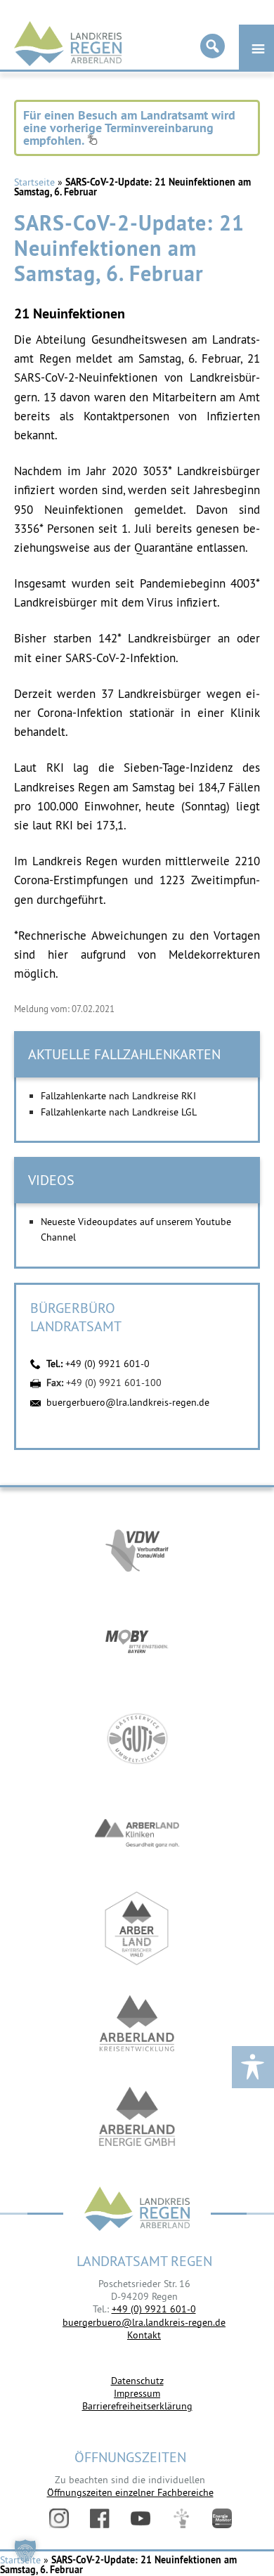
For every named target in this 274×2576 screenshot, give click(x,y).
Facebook (100, 2518)
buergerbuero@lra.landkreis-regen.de (128, 1402)
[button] (25, 2551)
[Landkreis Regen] (137, 2210)
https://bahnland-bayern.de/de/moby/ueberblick (137, 1644)
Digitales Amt (181, 2518)
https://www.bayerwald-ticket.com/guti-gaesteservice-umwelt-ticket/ (137, 1739)
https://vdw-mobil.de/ (137, 1549)
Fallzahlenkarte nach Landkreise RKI (118, 1096)
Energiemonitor (222, 2518)
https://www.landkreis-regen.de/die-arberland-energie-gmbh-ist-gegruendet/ (137, 2118)
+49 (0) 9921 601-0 (107, 1364)
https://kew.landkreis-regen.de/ (137, 2023)
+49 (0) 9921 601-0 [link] (154, 2309)
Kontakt (144, 2335)
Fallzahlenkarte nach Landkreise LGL (119, 1112)
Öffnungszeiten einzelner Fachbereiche (130, 2492)
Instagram (59, 2518)
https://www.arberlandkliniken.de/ (137, 1833)
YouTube (141, 2518)
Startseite (34, 182)
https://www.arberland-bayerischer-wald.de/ (137, 1928)
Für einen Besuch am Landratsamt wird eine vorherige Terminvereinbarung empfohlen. (129, 128)
